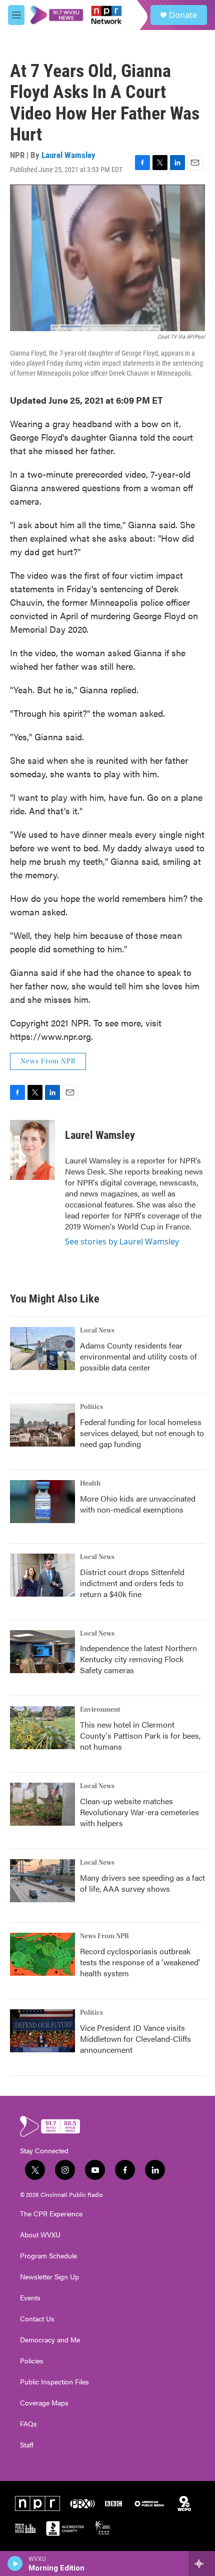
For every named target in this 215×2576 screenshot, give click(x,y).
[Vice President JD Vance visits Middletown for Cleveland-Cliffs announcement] (42, 2031)
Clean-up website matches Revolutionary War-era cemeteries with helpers (139, 1812)
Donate (183, 15)
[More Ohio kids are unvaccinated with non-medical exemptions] (42, 1502)
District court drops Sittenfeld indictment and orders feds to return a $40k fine (132, 1583)
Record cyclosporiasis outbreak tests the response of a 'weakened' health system (140, 1962)
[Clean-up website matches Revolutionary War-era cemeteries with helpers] (42, 1804)
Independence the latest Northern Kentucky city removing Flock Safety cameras (138, 1659)
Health (90, 1484)
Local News (97, 1331)
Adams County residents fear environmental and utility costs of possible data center (138, 1356)
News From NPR (48, 1061)
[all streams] (202, 2563)
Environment (100, 1710)
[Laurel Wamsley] (32, 1150)
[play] (15, 2563)
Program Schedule (48, 2256)
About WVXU (40, 2235)
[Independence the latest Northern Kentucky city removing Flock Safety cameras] (42, 1652)
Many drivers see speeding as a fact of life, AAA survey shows (142, 1883)
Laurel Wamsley (68, 155)
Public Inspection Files (54, 2382)
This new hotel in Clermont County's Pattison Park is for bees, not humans (140, 1735)
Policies (32, 2361)
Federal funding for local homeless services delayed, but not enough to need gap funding (142, 1433)
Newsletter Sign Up (49, 2277)
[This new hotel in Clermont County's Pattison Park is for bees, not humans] (42, 1728)
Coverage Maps (44, 2403)
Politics (91, 1407)
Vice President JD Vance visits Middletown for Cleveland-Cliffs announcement (135, 2039)
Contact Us (37, 2319)
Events (30, 2298)
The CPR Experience (51, 2214)
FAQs (28, 2424)
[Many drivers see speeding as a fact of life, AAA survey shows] (42, 1881)
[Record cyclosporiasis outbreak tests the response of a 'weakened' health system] (42, 1954)
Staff (27, 2445)
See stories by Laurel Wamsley (122, 1241)
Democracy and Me (50, 2340)
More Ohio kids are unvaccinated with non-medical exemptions (138, 1504)
